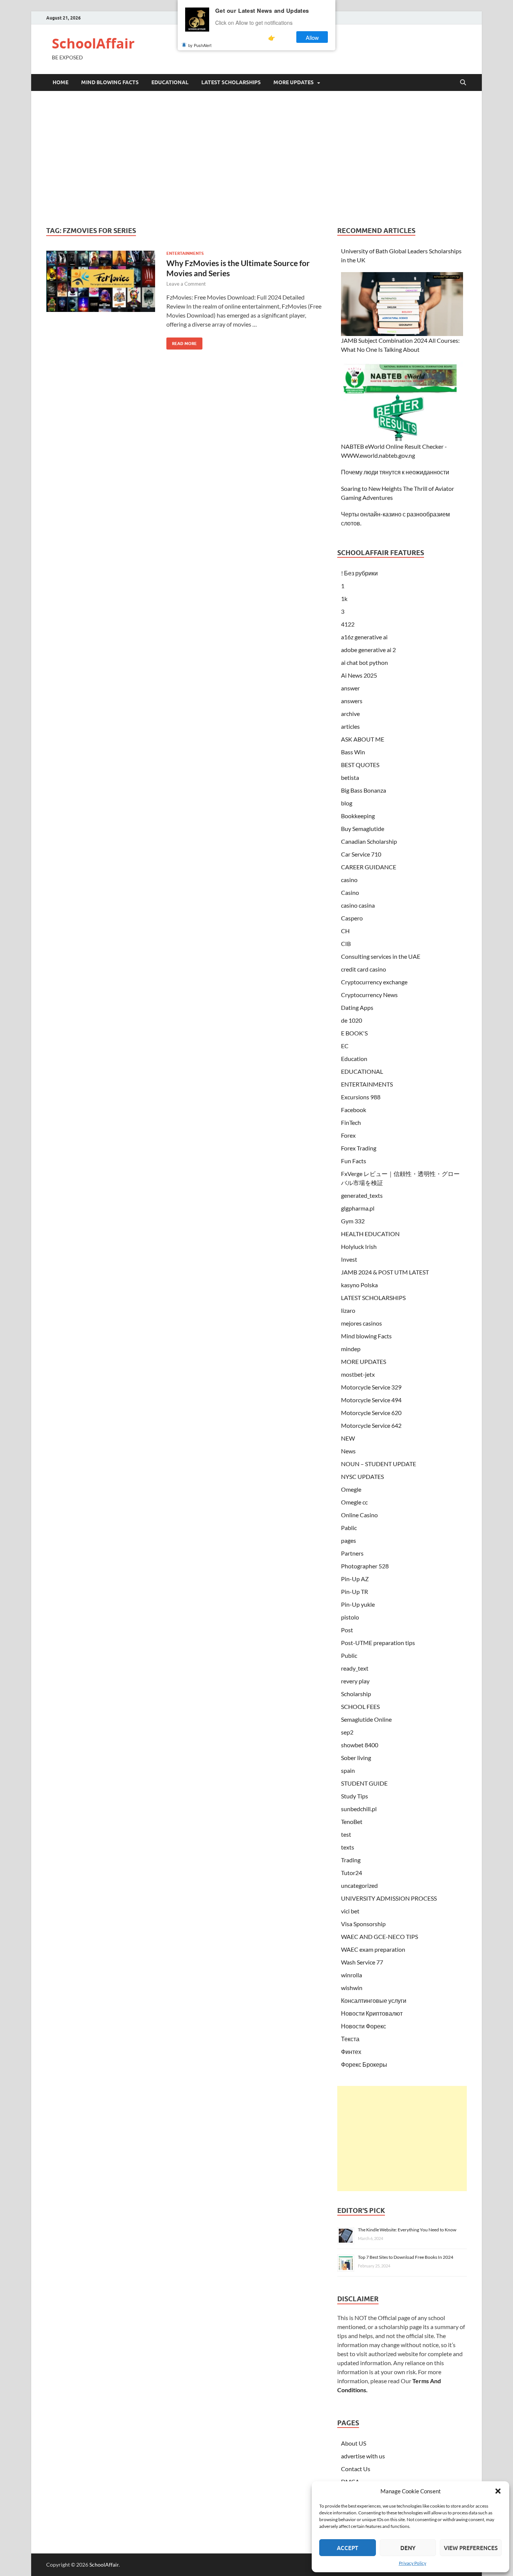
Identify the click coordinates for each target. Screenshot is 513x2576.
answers (352, 701)
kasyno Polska (359, 1285)
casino (349, 880)
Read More (182, 342)
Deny (408, 2548)
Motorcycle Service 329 (371, 1387)
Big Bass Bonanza (364, 790)
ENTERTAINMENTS (185, 253)
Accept (348, 2548)
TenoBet (352, 1822)
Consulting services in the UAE (381, 956)
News (348, 1451)
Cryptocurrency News (369, 995)
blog (347, 803)
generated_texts (362, 1195)
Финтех (351, 2052)
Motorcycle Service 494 (371, 1400)
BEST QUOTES (360, 765)
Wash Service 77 (362, 1962)
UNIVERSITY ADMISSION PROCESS (389, 1898)
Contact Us (356, 2469)
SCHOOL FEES (360, 1706)
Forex (348, 1135)
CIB (346, 944)
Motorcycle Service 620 (371, 1413)
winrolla (352, 1975)
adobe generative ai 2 (368, 650)
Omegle (351, 1489)
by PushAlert (200, 45)
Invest (349, 1259)
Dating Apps (357, 1007)
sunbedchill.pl (359, 1809)
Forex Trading (359, 1148)
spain (348, 1770)
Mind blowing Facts (110, 82)
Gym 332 (353, 1221)
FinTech (351, 1122)
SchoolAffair (93, 43)
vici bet (350, 1911)
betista (350, 777)
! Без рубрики (359, 573)
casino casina (358, 905)
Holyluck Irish (359, 1246)
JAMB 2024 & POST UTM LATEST (385, 1272)
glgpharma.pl (358, 1208)
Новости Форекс (364, 2026)
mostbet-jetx (358, 1374)
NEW (348, 1438)
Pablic (349, 1528)
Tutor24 (352, 1873)
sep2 (347, 1732)
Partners (352, 1553)
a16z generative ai (364, 637)
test (346, 1834)
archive (350, 714)
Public (349, 1655)
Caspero (352, 918)
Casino (350, 892)
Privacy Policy (413, 2563)
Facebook (354, 1110)
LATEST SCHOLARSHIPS (231, 82)
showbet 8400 (360, 1745)
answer (350, 688)
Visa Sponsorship (363, 1924)
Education (354, 1059)
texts (348, 1847)
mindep (351, 1349)
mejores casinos (361, 1323)
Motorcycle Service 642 (371, 1425)
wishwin (352, 1988)
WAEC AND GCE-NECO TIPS (379, 1937)
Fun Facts (354, 1161)
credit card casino (364, 969)
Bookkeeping (358, 816)
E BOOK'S (354, 1033)
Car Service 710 (361, 854)
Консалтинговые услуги (374, 2000)
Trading (351, 1860)
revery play (355, 1681)
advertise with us (363, 2456)
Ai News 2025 (359, 675)
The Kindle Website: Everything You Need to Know (407, 2230)
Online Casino (359, 1515)
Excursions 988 (361, 1097)
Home (60, 82)
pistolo (350, 1617)
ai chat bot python (364, 662)
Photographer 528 (365, 1566)
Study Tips (355, 1796)
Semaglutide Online (366, 1719)
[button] (498, 2491)
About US (354, 2443)
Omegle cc (354, 1502)
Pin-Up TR (355, 1591)
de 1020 (352, 1020)
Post (347, 1630)
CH (345, 931)
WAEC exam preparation (373, 1949)
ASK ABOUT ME (363, 739)
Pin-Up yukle (358, 1604)
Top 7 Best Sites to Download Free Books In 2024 (406, 2257)
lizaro (348, 1310)
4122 (348, 624)
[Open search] (463, 83)
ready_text (355, 1668)
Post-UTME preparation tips (378, 1643)
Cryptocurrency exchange (374, 982)
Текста (350, 2039)
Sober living (356, 1758)
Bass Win (353, 752)
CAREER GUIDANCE (369, 867)
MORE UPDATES (293, 82)
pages (349, 1540)
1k (344, 599)
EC (345, 1046)
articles (350, 726)
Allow (312, 37)
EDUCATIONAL (170, 82)
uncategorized (359, 1885)
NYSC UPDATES (362, 1476)
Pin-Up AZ (355, 1579)
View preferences (471, 2548)
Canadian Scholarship (369, 841)
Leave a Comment (186, 284)
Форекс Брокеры (364, 2064)
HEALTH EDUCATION (370, 1234)
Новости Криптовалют (372, 2013)
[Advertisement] (256, 159)
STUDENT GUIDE (364, 1783)
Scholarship (356, 1694)
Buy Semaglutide (363, 829)
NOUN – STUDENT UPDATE (379, 1464)
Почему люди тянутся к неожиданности (395, 472)
